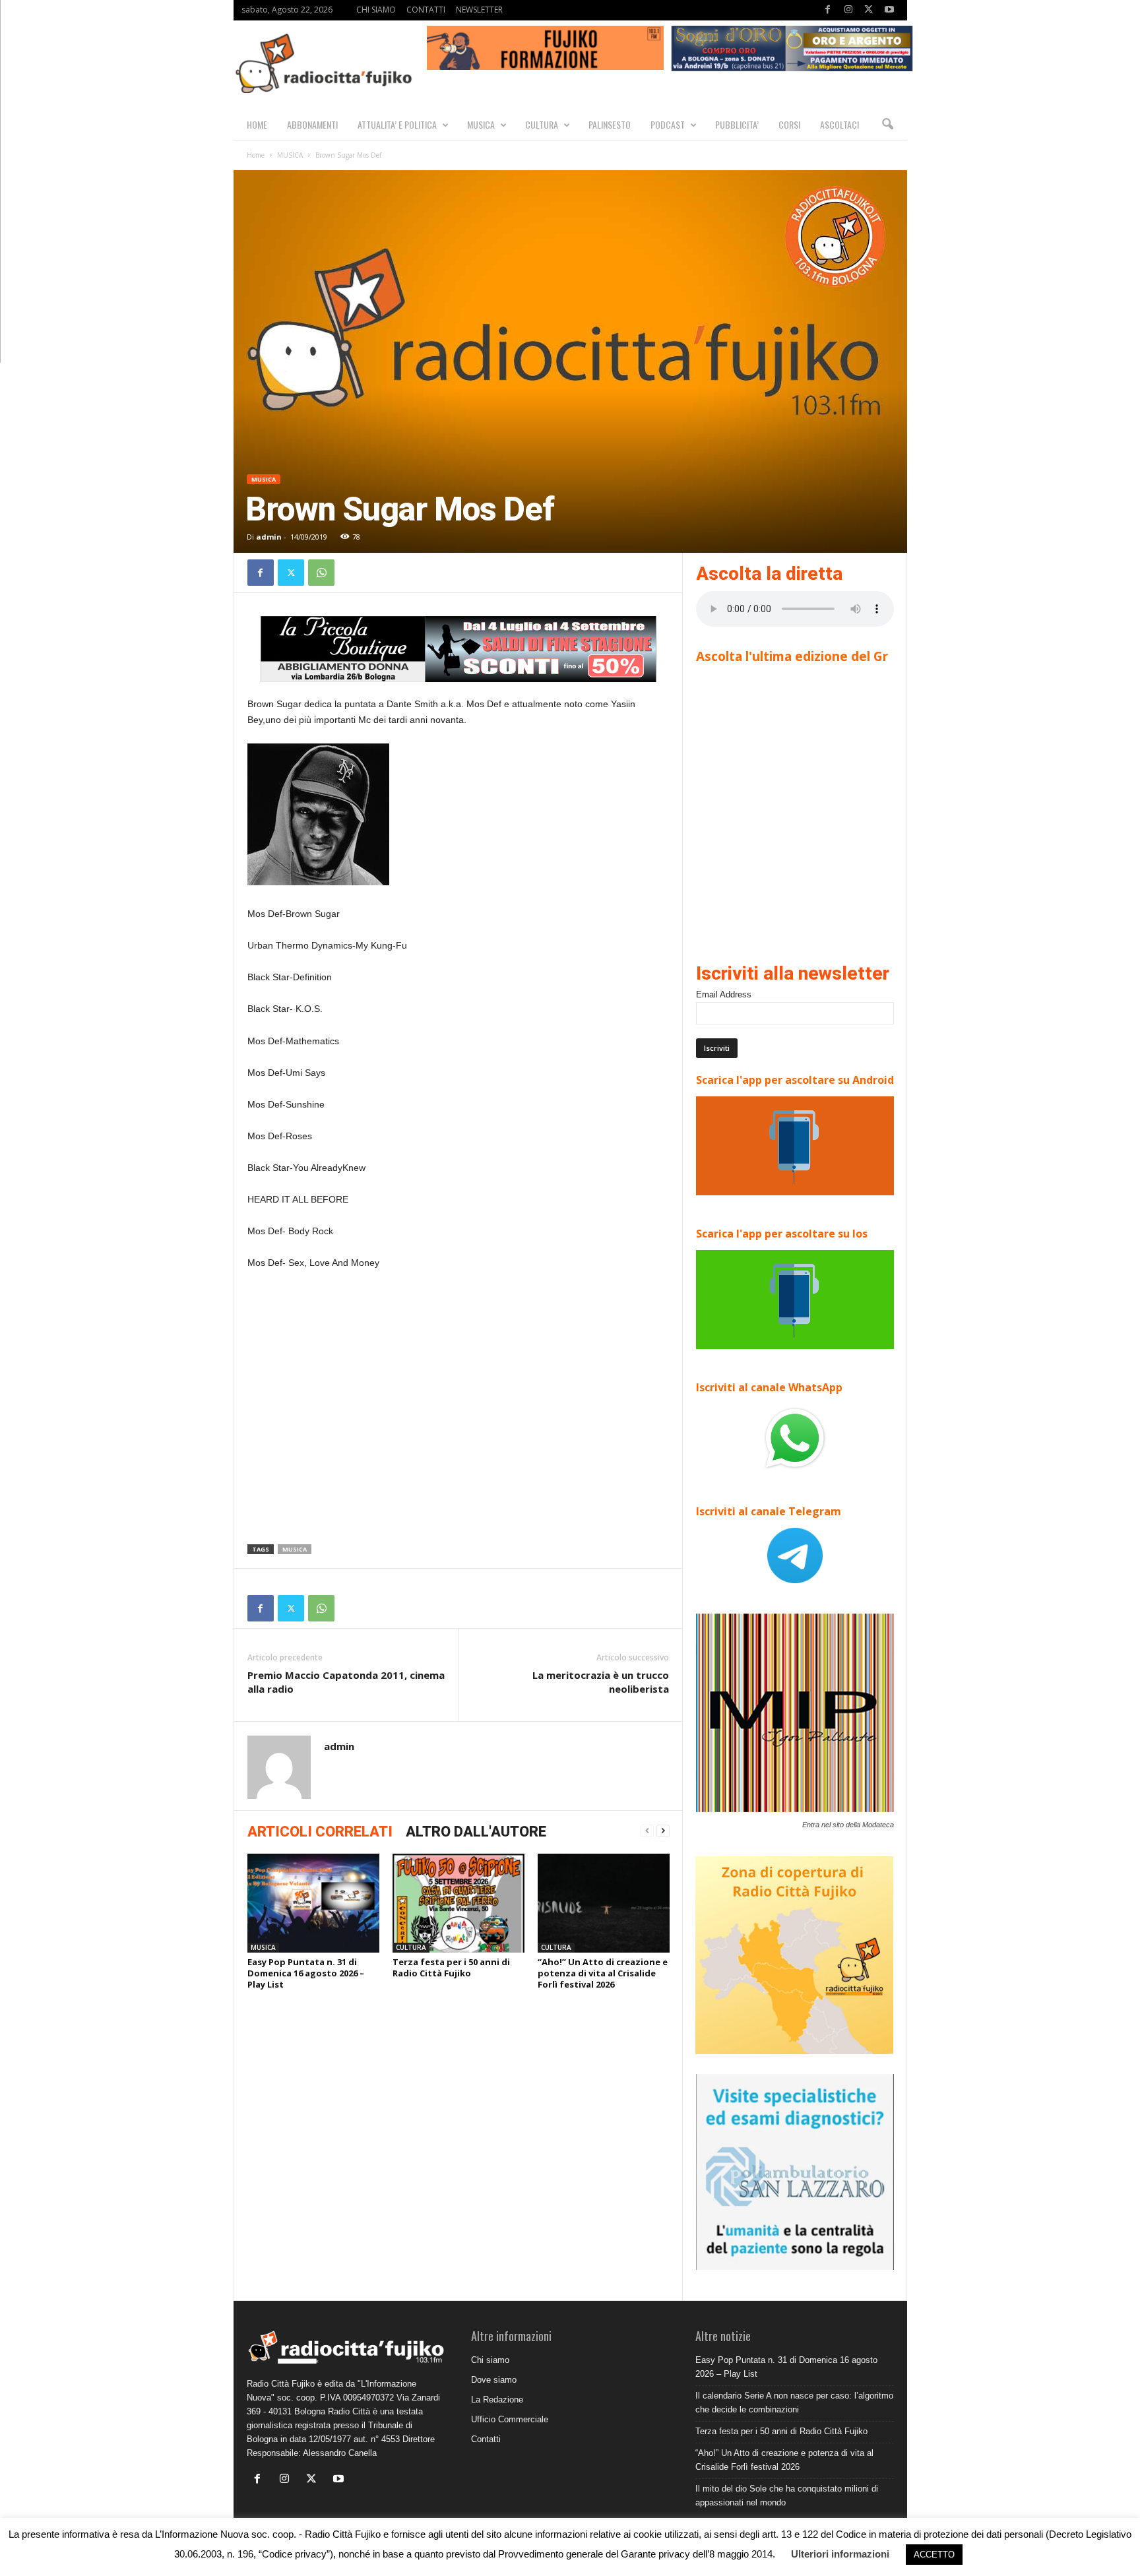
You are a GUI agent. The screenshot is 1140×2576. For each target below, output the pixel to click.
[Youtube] (889, 10)
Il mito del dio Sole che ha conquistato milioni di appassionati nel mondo (787, 2496)
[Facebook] (828, 10)
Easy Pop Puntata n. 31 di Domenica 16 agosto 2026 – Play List (306, 1973)
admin (269, 537)
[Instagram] (848, 10)
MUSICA (481, 124)
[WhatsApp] (321, 573)
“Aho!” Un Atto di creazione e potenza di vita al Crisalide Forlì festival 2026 (603, 1973)
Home (256, 155)
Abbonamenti (312, 124)
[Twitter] (869, 10)
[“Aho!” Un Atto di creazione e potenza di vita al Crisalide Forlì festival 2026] (604, 1903)
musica (295, 1549)
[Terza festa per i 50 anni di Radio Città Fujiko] (459, 1903)
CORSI (789, 124)
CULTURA (542, 124)
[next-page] (663, 1831)
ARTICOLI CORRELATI (320, 1832)
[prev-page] (647, 1831)
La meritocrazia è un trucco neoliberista (601, 1682)
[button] (887, 125)
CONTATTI (426, 10)
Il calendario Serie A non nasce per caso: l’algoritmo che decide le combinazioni (794, 2403)
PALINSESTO (610, 124)
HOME (257, 124)
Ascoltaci (839, 124)
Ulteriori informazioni (840, 2554)
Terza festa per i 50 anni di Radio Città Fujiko (451, 1967)
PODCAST (668, 124)
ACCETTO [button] (934, 2555)
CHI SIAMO (376, 10)
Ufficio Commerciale (510, 2419)
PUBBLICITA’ (737, 124)
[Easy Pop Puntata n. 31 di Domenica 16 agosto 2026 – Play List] (313, 1903)
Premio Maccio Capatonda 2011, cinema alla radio (346, 1682)
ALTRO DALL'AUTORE (476, 1832)
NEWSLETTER (479, 10)
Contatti (486, 2439)
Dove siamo (494, 2380)
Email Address (724, 994)
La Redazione (497, 2400)
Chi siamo (490, 2360)
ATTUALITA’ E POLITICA (397, 124)
